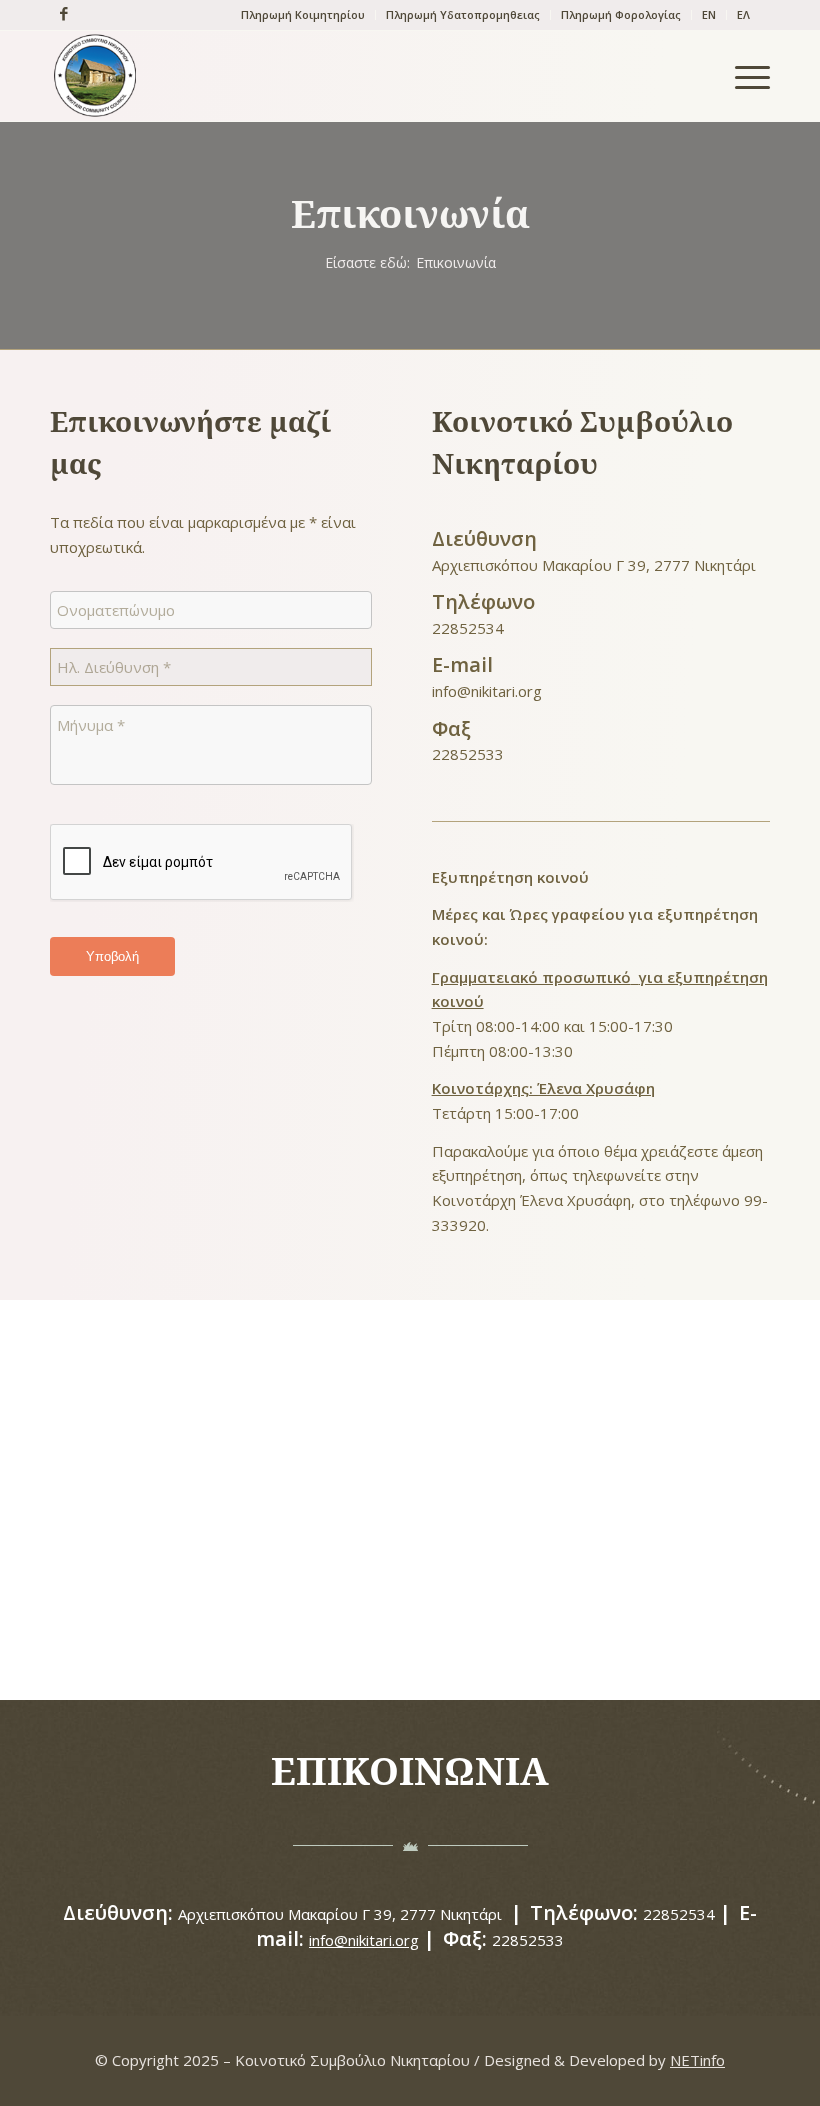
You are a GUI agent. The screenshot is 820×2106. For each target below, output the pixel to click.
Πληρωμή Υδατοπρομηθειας (463, 14)
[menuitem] (303, 15)
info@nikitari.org (487, 691)
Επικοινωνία (410, 213)
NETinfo (697, 2060)
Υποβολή (112, 956)
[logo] (95, 76)
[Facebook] (59, 13)
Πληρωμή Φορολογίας (621, 14)
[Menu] (742, 76)
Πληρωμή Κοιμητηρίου (303, 14)
